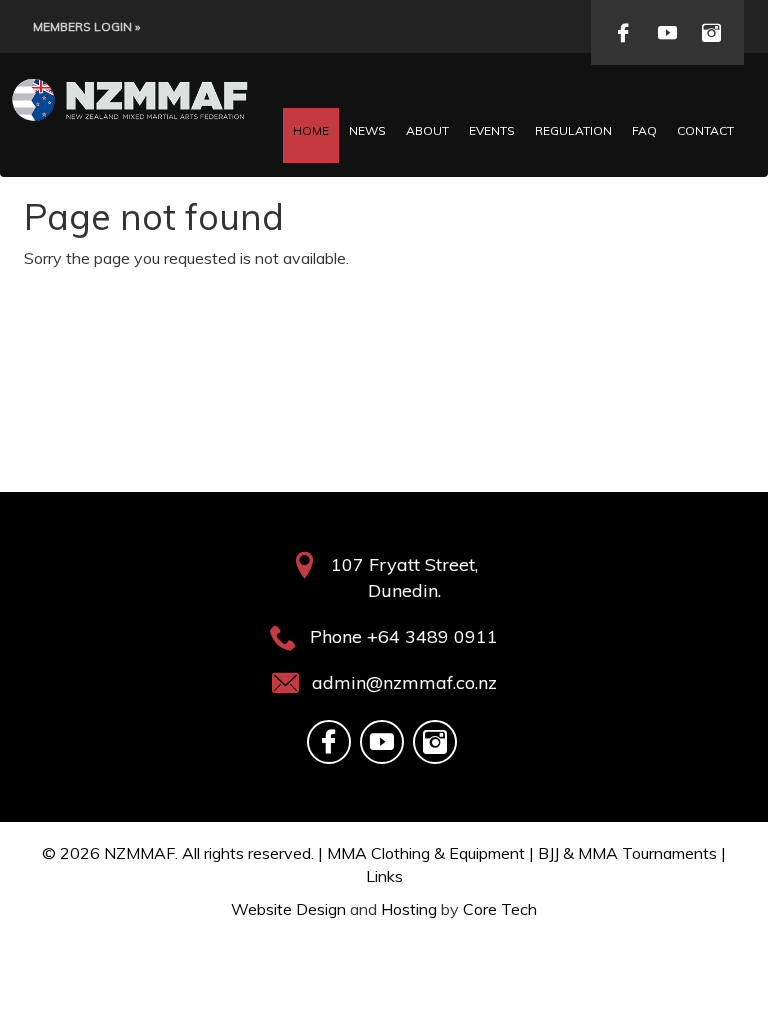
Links (384, 876)
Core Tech (500, 909)
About (427, 130)
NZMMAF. (141, 853)
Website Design (288, 909)
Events (492, 130)
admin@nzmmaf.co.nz (404, 682)
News (367, 130)
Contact (705, 130)
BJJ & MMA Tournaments (627, 853)
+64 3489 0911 (432, 636)
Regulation (573, 130)
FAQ (644, 130)
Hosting (409, 909)
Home (311, 130)
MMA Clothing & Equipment (426, 853)
